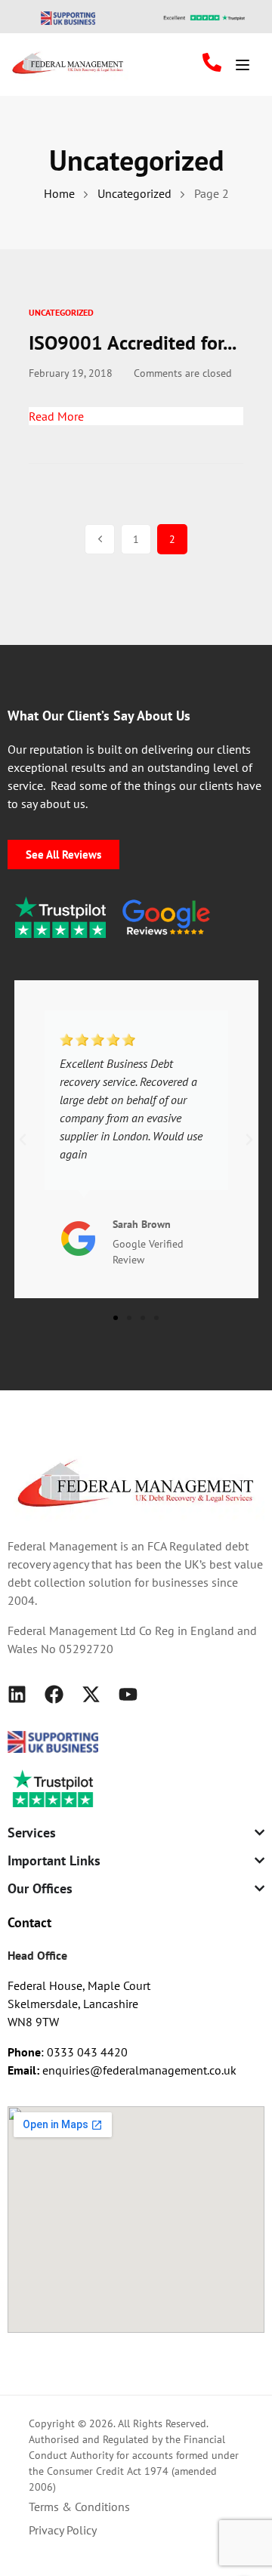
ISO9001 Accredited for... (133, 342)
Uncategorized (61, 312)
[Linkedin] (17, 1694)
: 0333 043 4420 (68, 2052)
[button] (23, 1140)
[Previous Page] (100, 539)
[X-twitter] (91, 1694)
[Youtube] (128, 1694)
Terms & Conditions (79, 2507)
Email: (25, 2070)
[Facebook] (54, 1694)
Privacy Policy (63, 2530)
